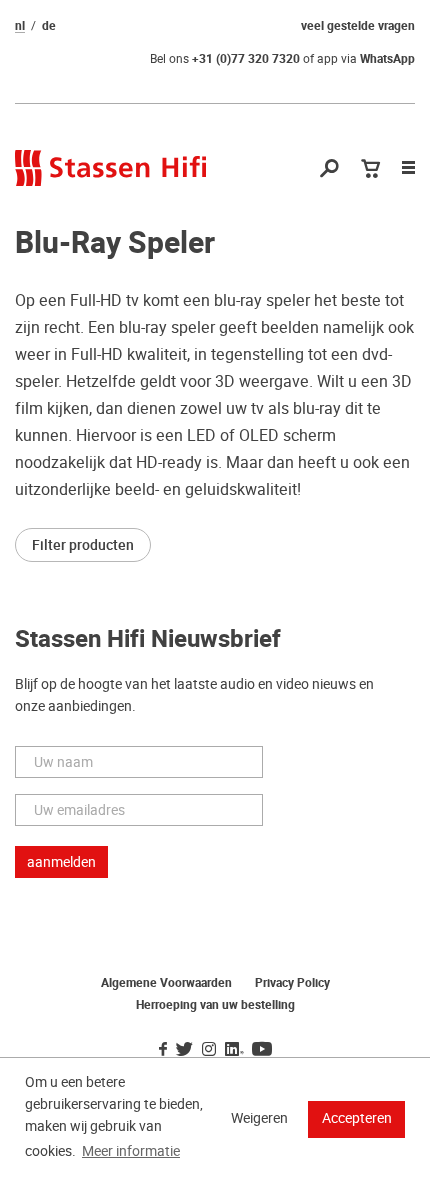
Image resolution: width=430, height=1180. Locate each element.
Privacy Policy (292, 983)
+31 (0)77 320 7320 (246, 59)
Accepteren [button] (357, 1118)
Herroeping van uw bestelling (215, 1005)
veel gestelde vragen (358, 26)
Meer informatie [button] (131, 1151)
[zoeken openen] (329, 169)
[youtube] (262, 1050)
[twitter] (184, 1050)
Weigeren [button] (259, 1118)
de (49, 26)
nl (20, 26)
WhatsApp (387, 59)
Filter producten (83, 545)
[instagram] (209, 1050)
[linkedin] (234, 1050)
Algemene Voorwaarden (166, 983)
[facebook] (163, 1050)
